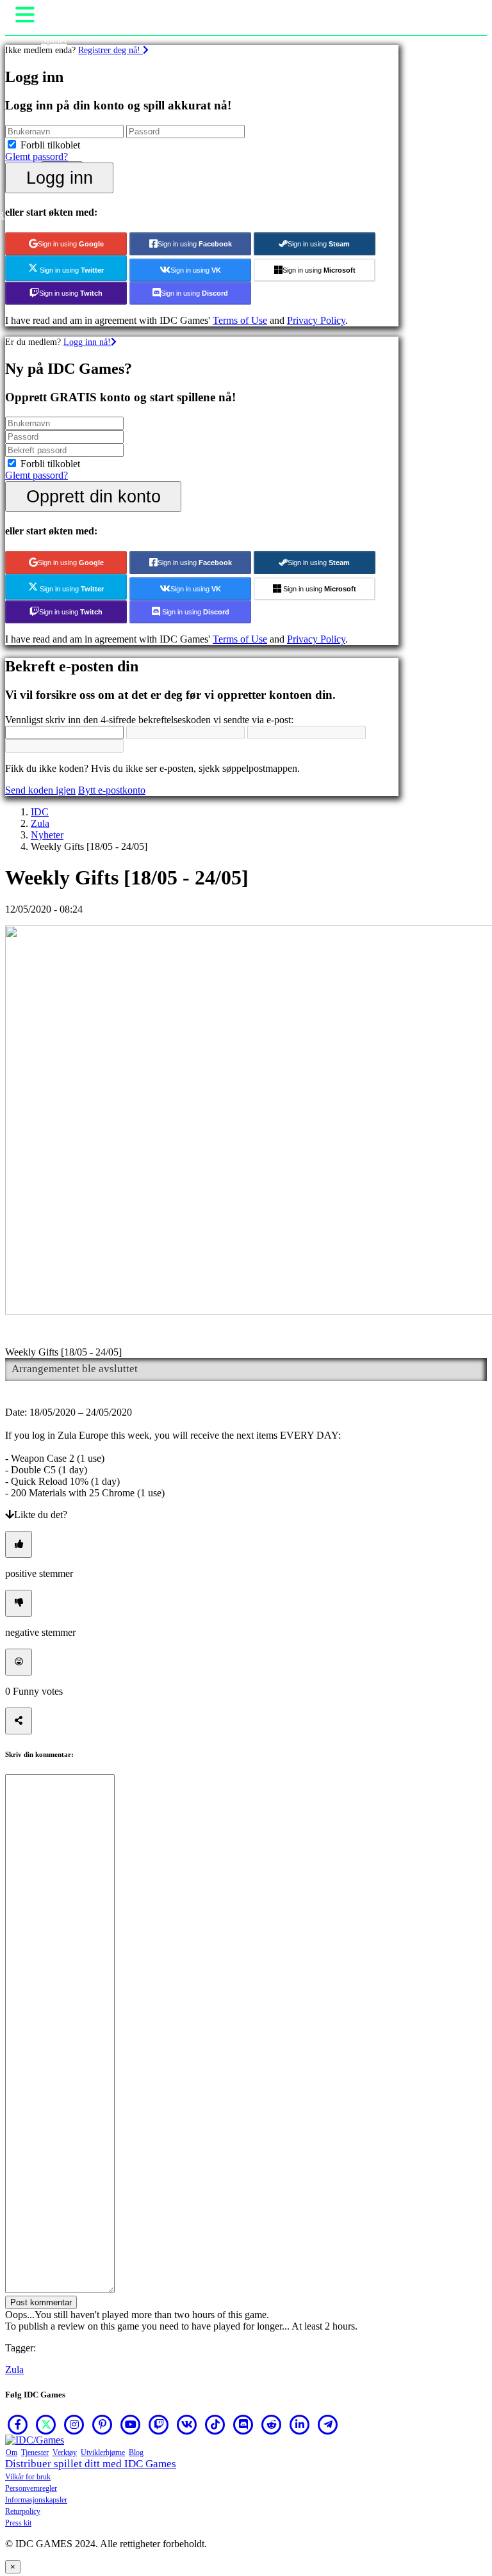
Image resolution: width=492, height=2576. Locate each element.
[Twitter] (46, 2424)
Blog (136, 2452)
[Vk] (187, 2424)
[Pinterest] (102, 2424)
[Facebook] (18, 2424)
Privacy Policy (316, 320)
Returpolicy (23, 2511)
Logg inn (60, 178)
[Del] (19, 1721)
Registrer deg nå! (111, 50)
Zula (40, 823)
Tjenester (35, 2452)
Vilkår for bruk (28, 2477)
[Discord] (243, 2424)
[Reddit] (272, 2424)
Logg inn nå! (87, 342)
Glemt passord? (37, 156)
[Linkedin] (300, 2424)
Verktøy (65, 2452)
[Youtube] (131, 2424)
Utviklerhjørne (103, 2452)
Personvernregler (31, 2488)
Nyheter (47, 835)
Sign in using (71, 244)
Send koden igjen (40, 790)
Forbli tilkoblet (50, 145)
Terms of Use (240, 320)
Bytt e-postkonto (112, 790)
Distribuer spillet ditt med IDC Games (91, 2464)
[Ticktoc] (215, 2424)
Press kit (18, 2523)
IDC (40, 812)
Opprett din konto (94, 496)
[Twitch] (159, 2424)
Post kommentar (41, 2302)
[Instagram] (74, 2424)
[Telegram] (328, 2424)
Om (12, 2452)
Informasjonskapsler (36, 2500)
